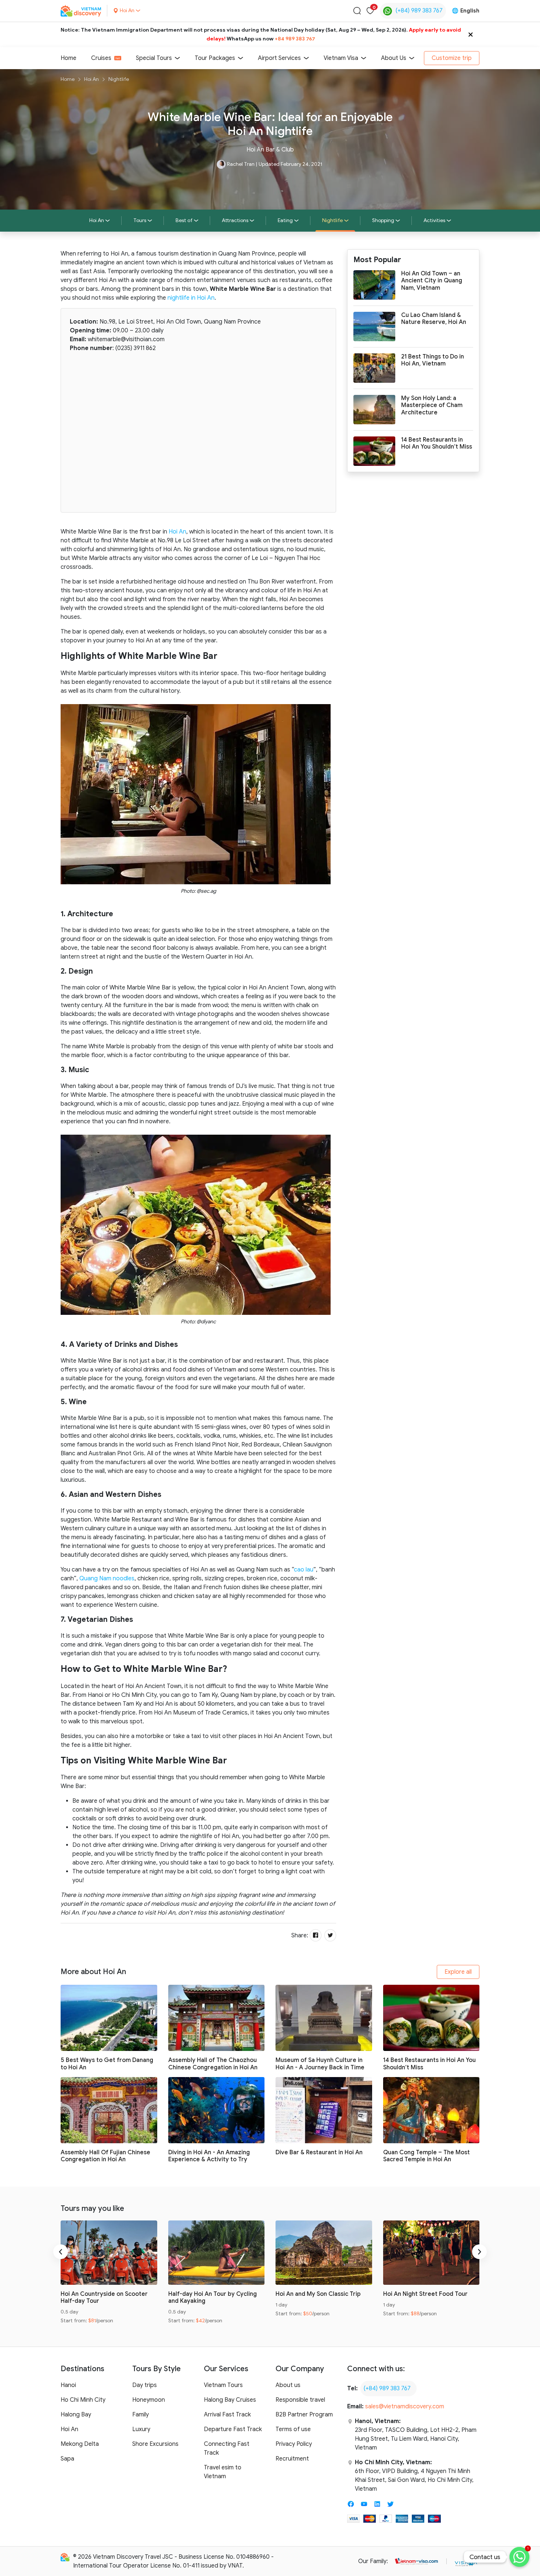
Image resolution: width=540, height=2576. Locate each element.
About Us (394, 58)
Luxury (141, 2429)
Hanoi (68, 2385)
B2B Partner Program (304, 2415)
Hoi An (91, 79)
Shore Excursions (155, 2444)
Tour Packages (215, 58)
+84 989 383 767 (295, 39)
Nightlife (119, 79)
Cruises (101, 58)
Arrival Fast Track (227, 2415)
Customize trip (452, 58)
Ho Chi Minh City (83, 2400)
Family (141, 2415)
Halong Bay (76, 2415)
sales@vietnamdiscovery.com (405, 2406)
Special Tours (154, 58)
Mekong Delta (80, 2444)
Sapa (67, 2459)
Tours (140, 220)
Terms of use (293, 2429)
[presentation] (61, 2252)
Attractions (235, 220)
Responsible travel (300, 2400)
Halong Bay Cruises (230, 2400)
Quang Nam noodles (107, 1578)
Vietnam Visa (341, 58)
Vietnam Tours (223, 2385)
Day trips (145, 2385)
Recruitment (292, 2459)
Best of (184, 220)
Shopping (383, 220)
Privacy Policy (294, 2444)
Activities (434, 220)
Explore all (458, 1972)
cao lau (304, 1570)
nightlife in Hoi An (191, 298)
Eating (285, 220)
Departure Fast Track (233, 2429)
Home (69, 58)
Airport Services (279, 58)
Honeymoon (149, 2400)
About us (288, 2385)
